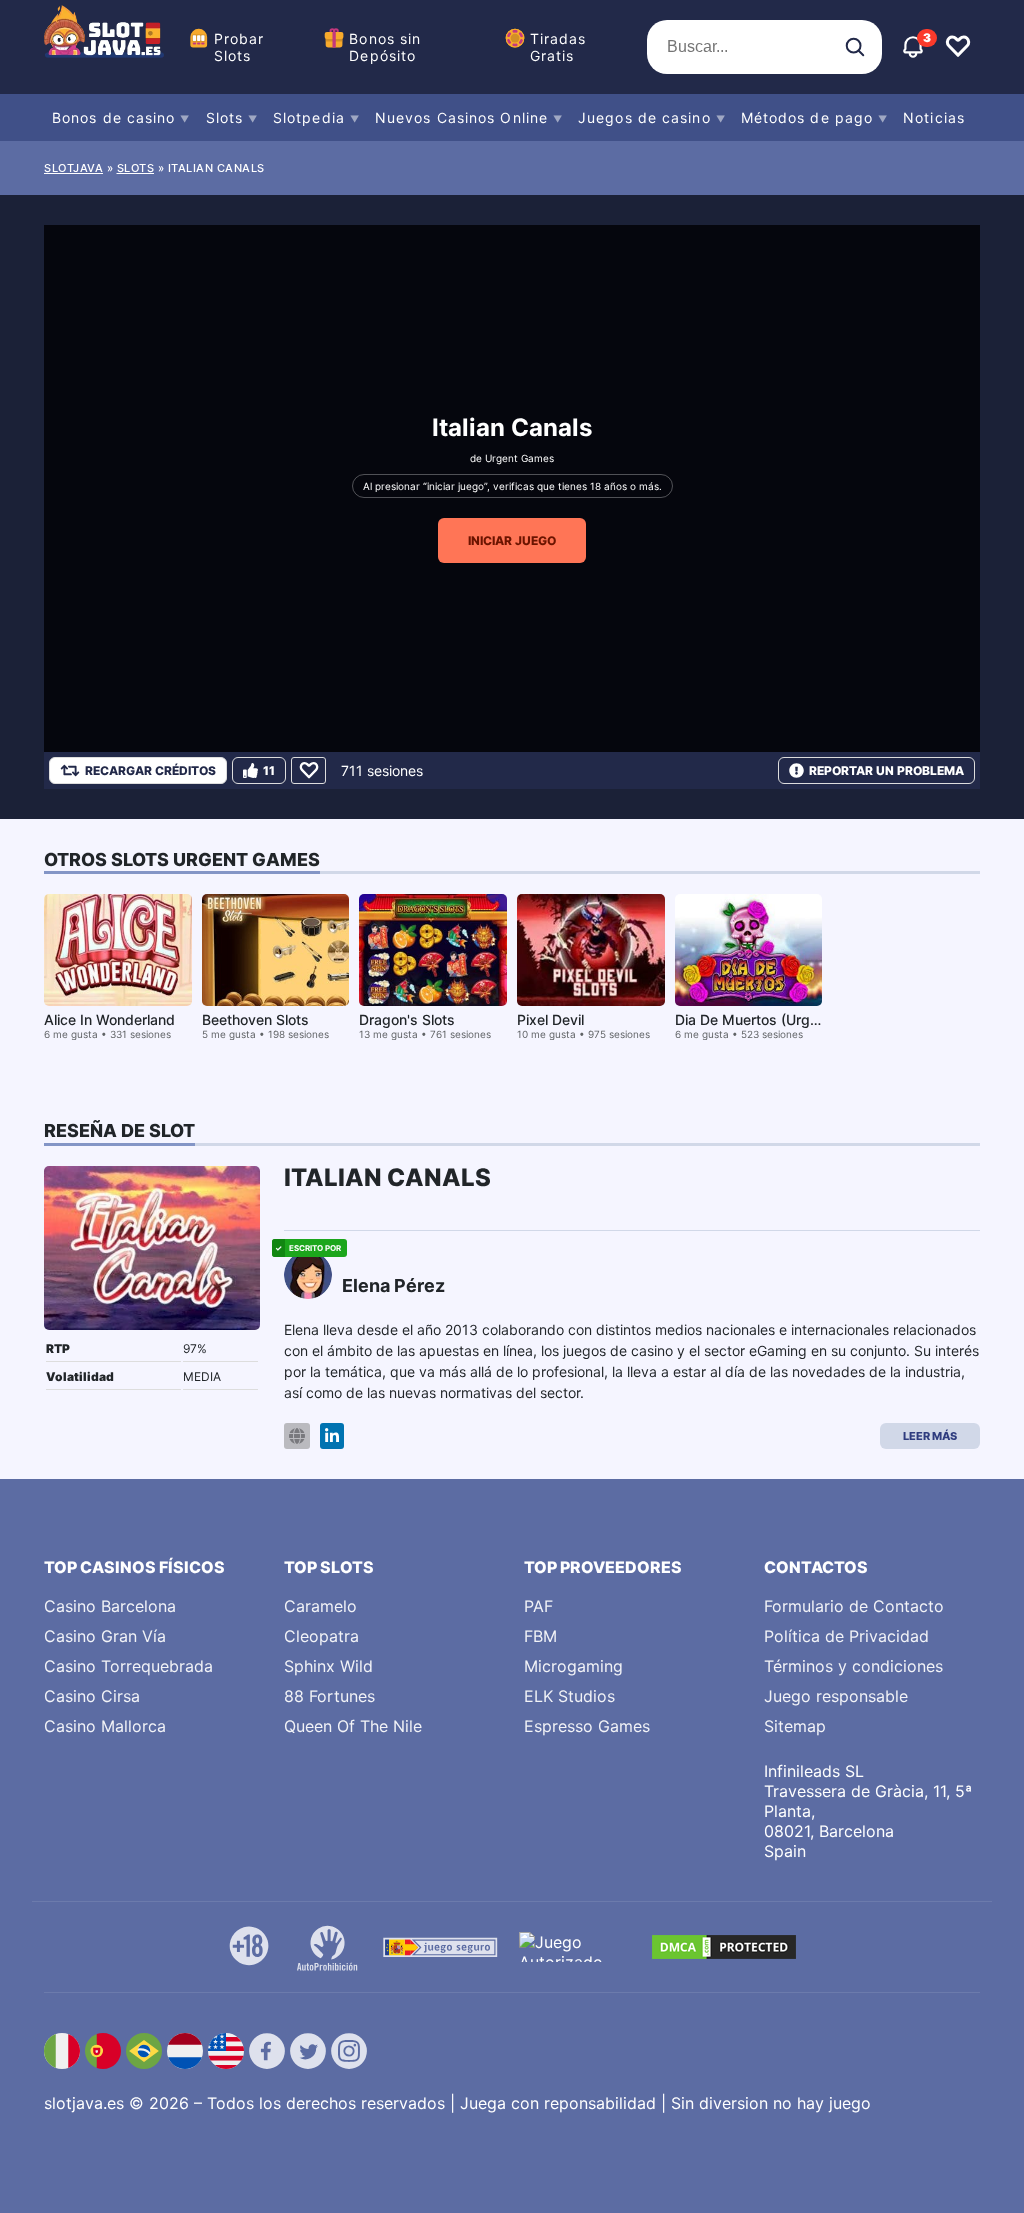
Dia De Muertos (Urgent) (755, 1019)
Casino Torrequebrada (128, 1666)
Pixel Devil (550, 1019)
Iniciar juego (512, 540)
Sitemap (795, 1726)
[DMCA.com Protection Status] (724, 1947)
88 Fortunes (329, 1696)
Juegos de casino (644, 117)
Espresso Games (587, 1726)
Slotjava (73, 168)
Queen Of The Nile (353, 1726)
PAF (538, 1606)
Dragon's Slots (407, 1019)
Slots (225, 117)
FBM (540, 1636)
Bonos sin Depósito (385, 47)
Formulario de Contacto (854, 1606)
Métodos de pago (807, 117)
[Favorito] (308, 770)
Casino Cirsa (92, 1696)
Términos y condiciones (853, 1666)
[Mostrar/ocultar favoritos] (958, 47)
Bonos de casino (114, 117)
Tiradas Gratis (558, 47)
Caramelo (320, 1606)
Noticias (934, 117)
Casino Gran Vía (105, 1636)
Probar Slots (239, 47)
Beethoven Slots (255, 1019)
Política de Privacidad (846, 1636)
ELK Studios (569, 1696)
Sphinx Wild (328, 1666)
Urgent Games (519, 458)
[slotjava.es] (104, 47)
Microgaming (573, 1666)
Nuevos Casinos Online (461, 117)
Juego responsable (836, 1696)
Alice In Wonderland (109, 1019)
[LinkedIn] (332, 1436)
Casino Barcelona (110, 1606)
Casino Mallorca (105, 1726)
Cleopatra (321, 1636)
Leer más (930, 1436)
